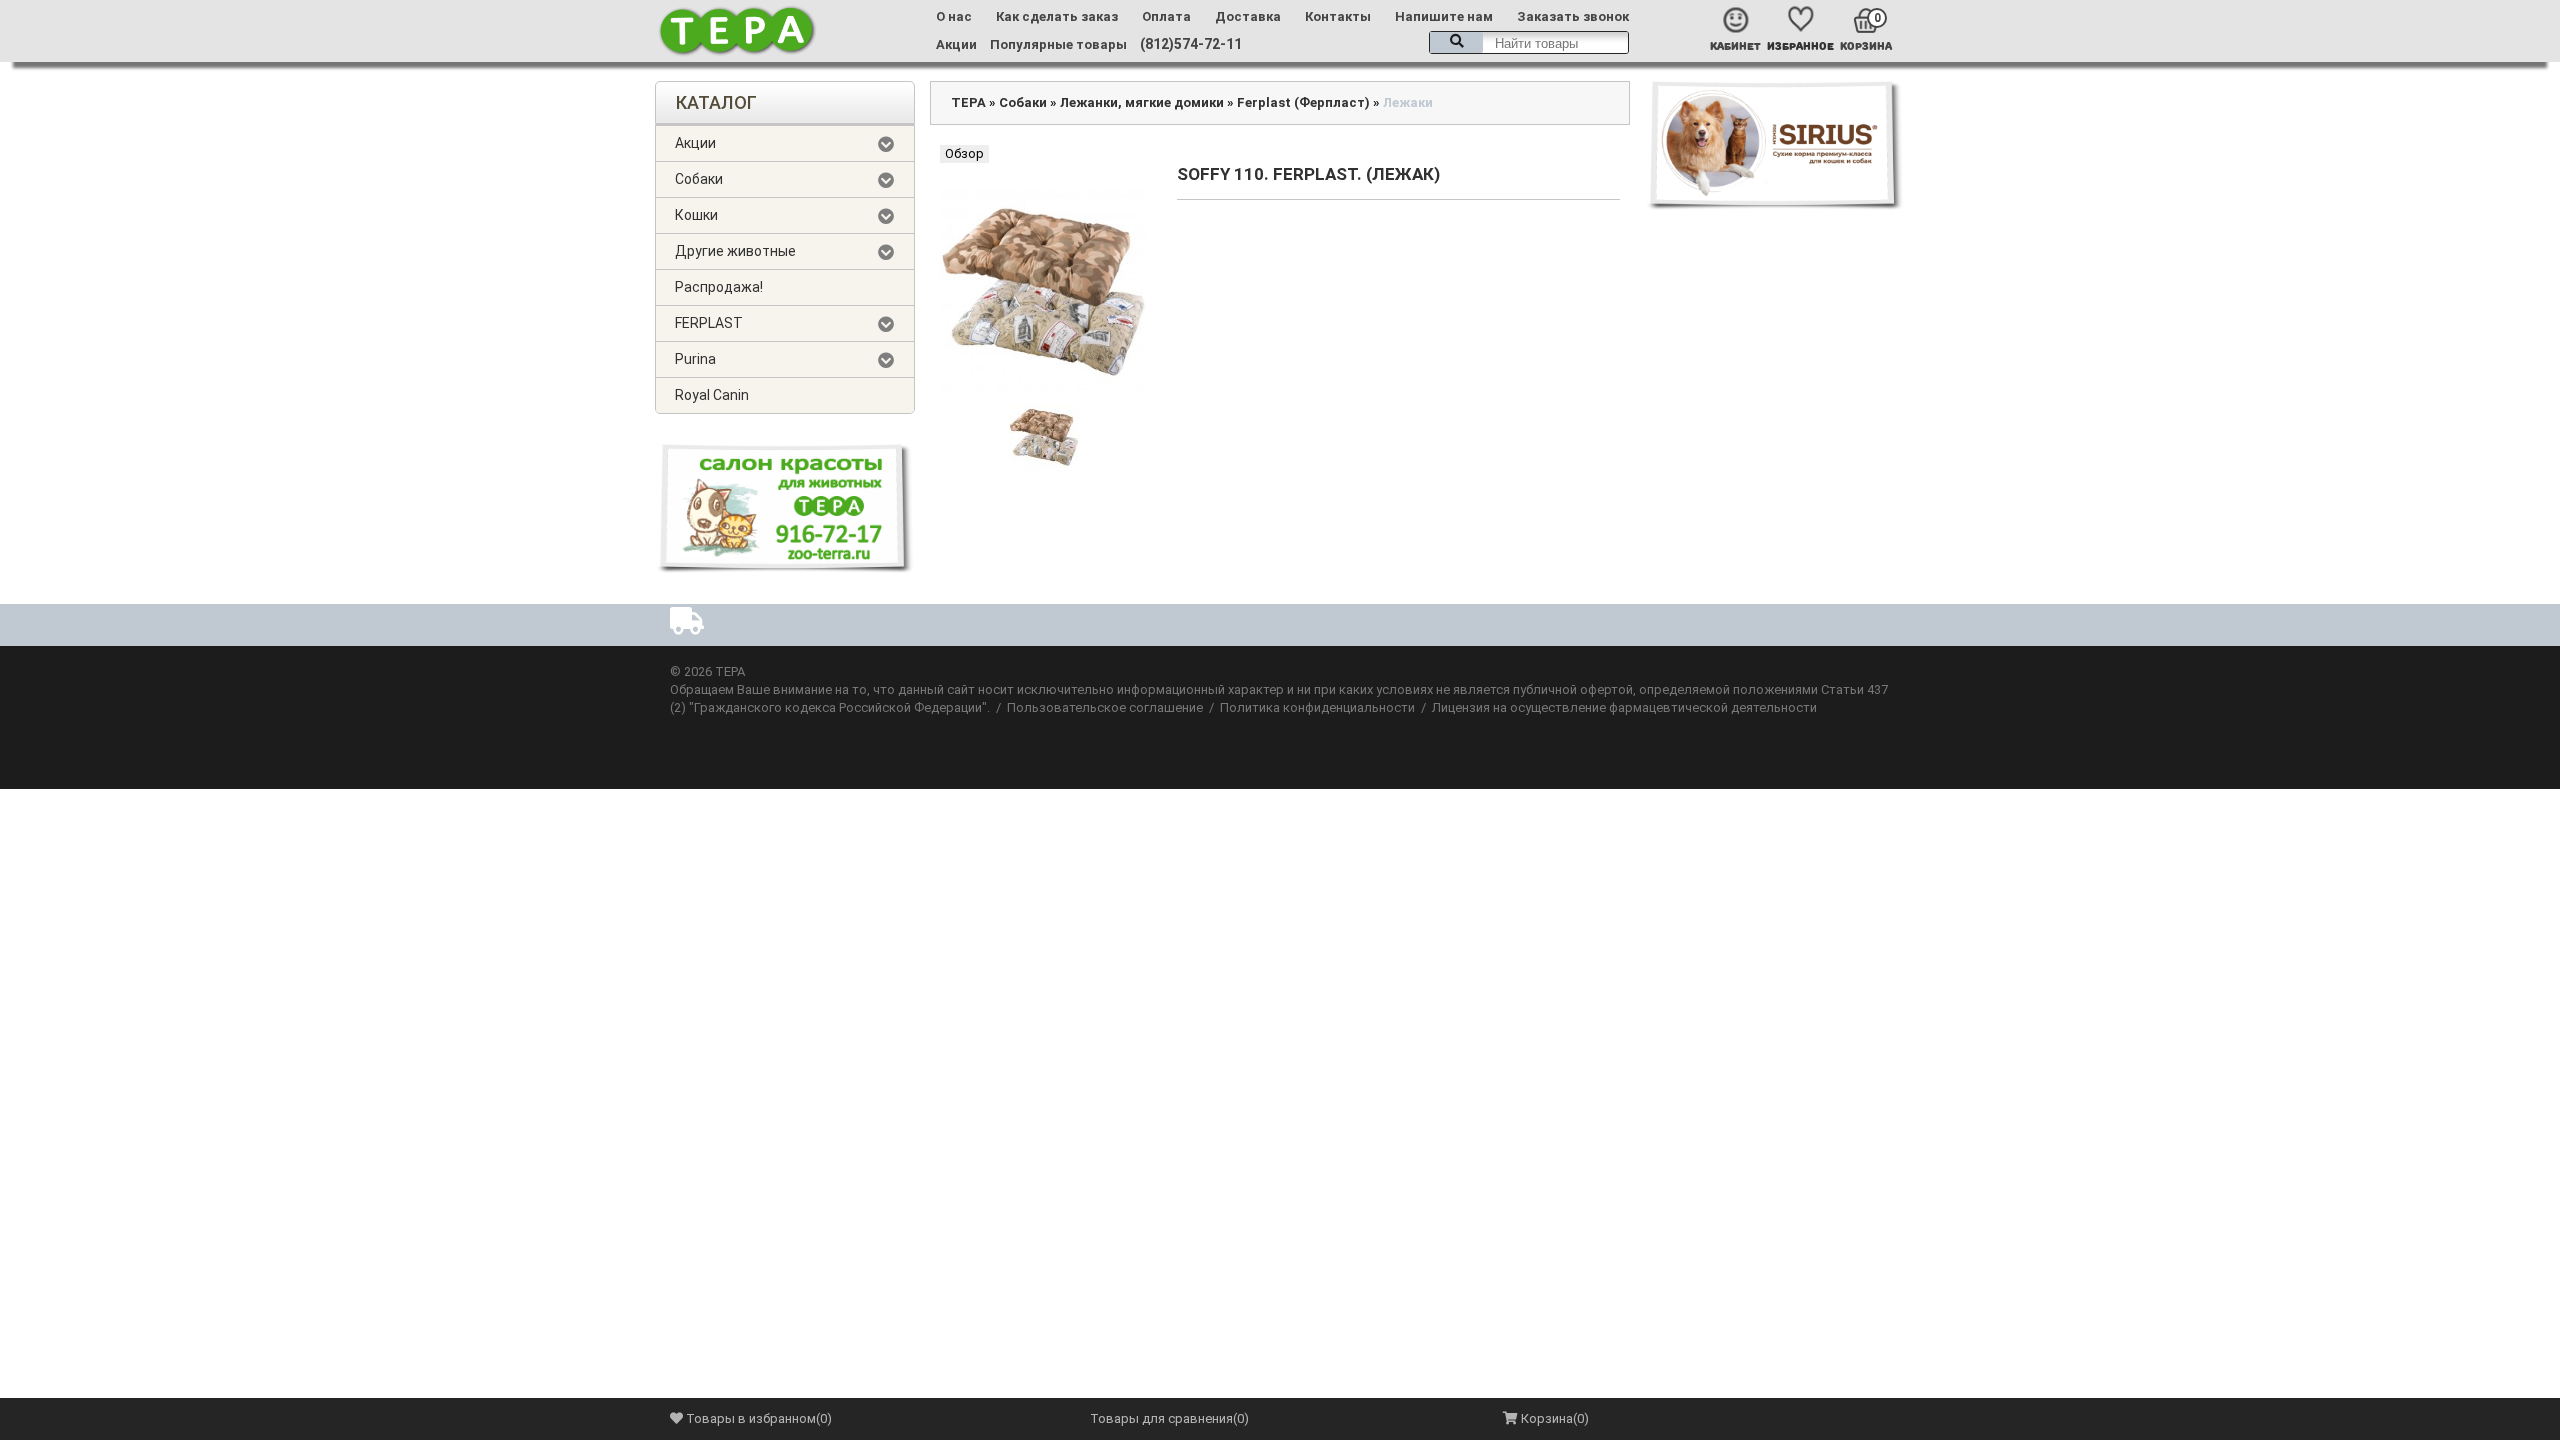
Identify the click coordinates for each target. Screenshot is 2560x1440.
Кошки (696, 215)
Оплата (1166, 16)
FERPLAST (709, 323)
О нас (954, 16)
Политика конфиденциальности (1317, 707)
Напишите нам (1444, 16)
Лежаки (1408, 102)
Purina (695, 359)
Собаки (699, 179)
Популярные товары (1058, 44)
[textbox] (1529, 42)
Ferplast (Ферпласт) (1303, 102)
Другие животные (735, 251)
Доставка (1248, 16)
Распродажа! (719, 287)
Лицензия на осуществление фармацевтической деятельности (1624, 707)
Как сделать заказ (1057, 16)
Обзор (964, 153)
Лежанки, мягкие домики (1142, 102)
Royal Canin (712, 395)
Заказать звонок (1573, 16)
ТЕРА (968, 102)
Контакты (1338, 16)
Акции (956, 44)
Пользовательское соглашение (1105, 707)
